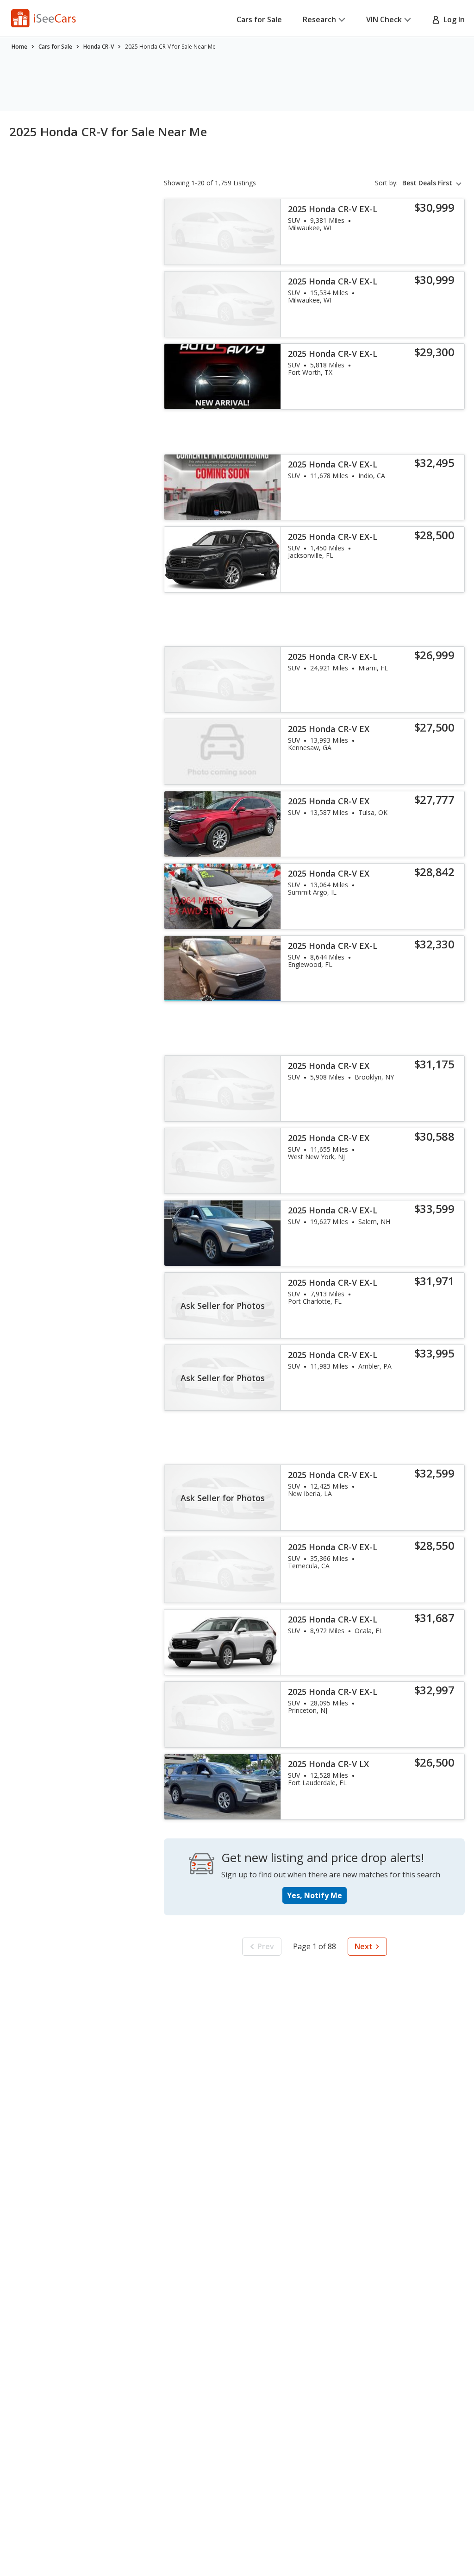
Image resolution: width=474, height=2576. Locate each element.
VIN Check (384, 19)
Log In (452, 19)
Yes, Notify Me (315, 1895)
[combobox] (433, 183)
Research (319, 19)
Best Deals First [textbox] (427, 183)
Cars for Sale (259, 19)
